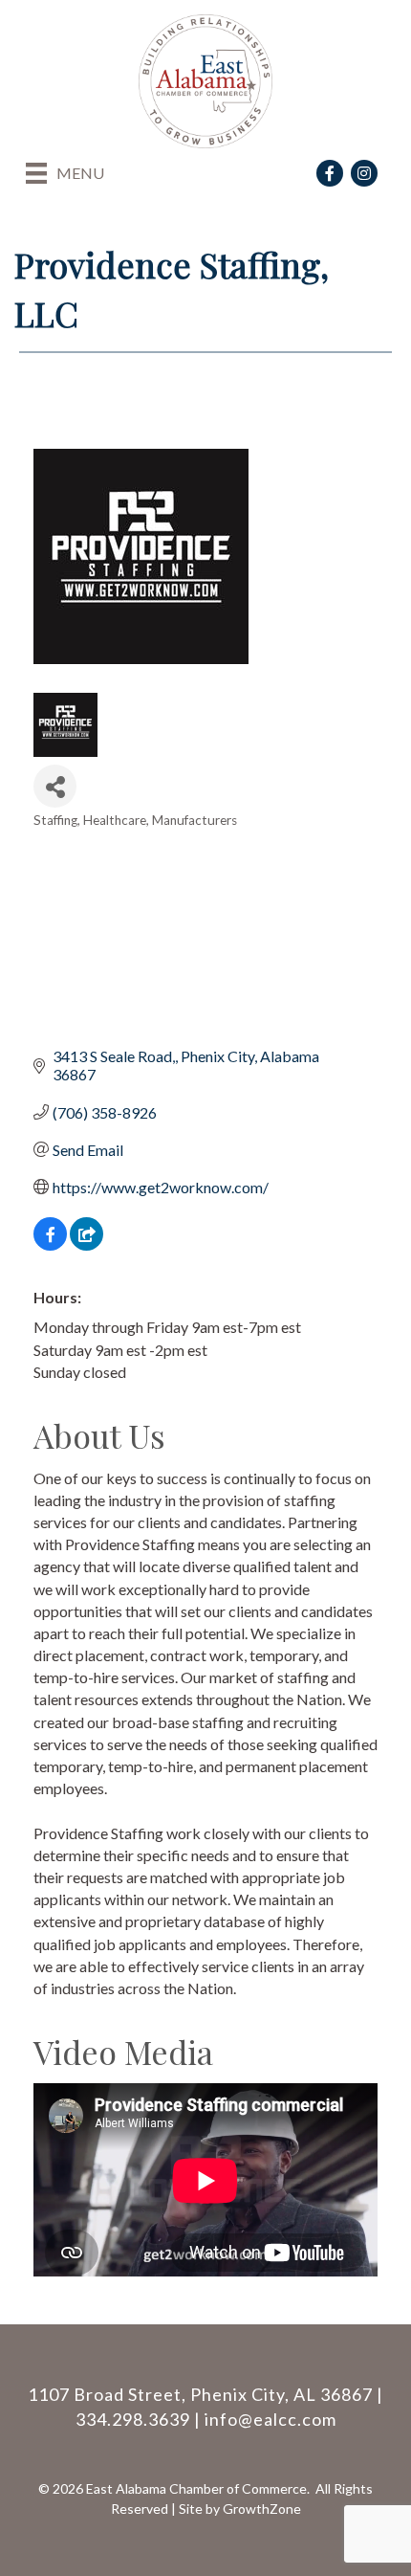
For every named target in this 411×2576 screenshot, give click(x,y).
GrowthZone (262, 2509)
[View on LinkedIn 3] (87, 1244)
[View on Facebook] (50, 1244)
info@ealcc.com (270, 2419)
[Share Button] (55, 786)
